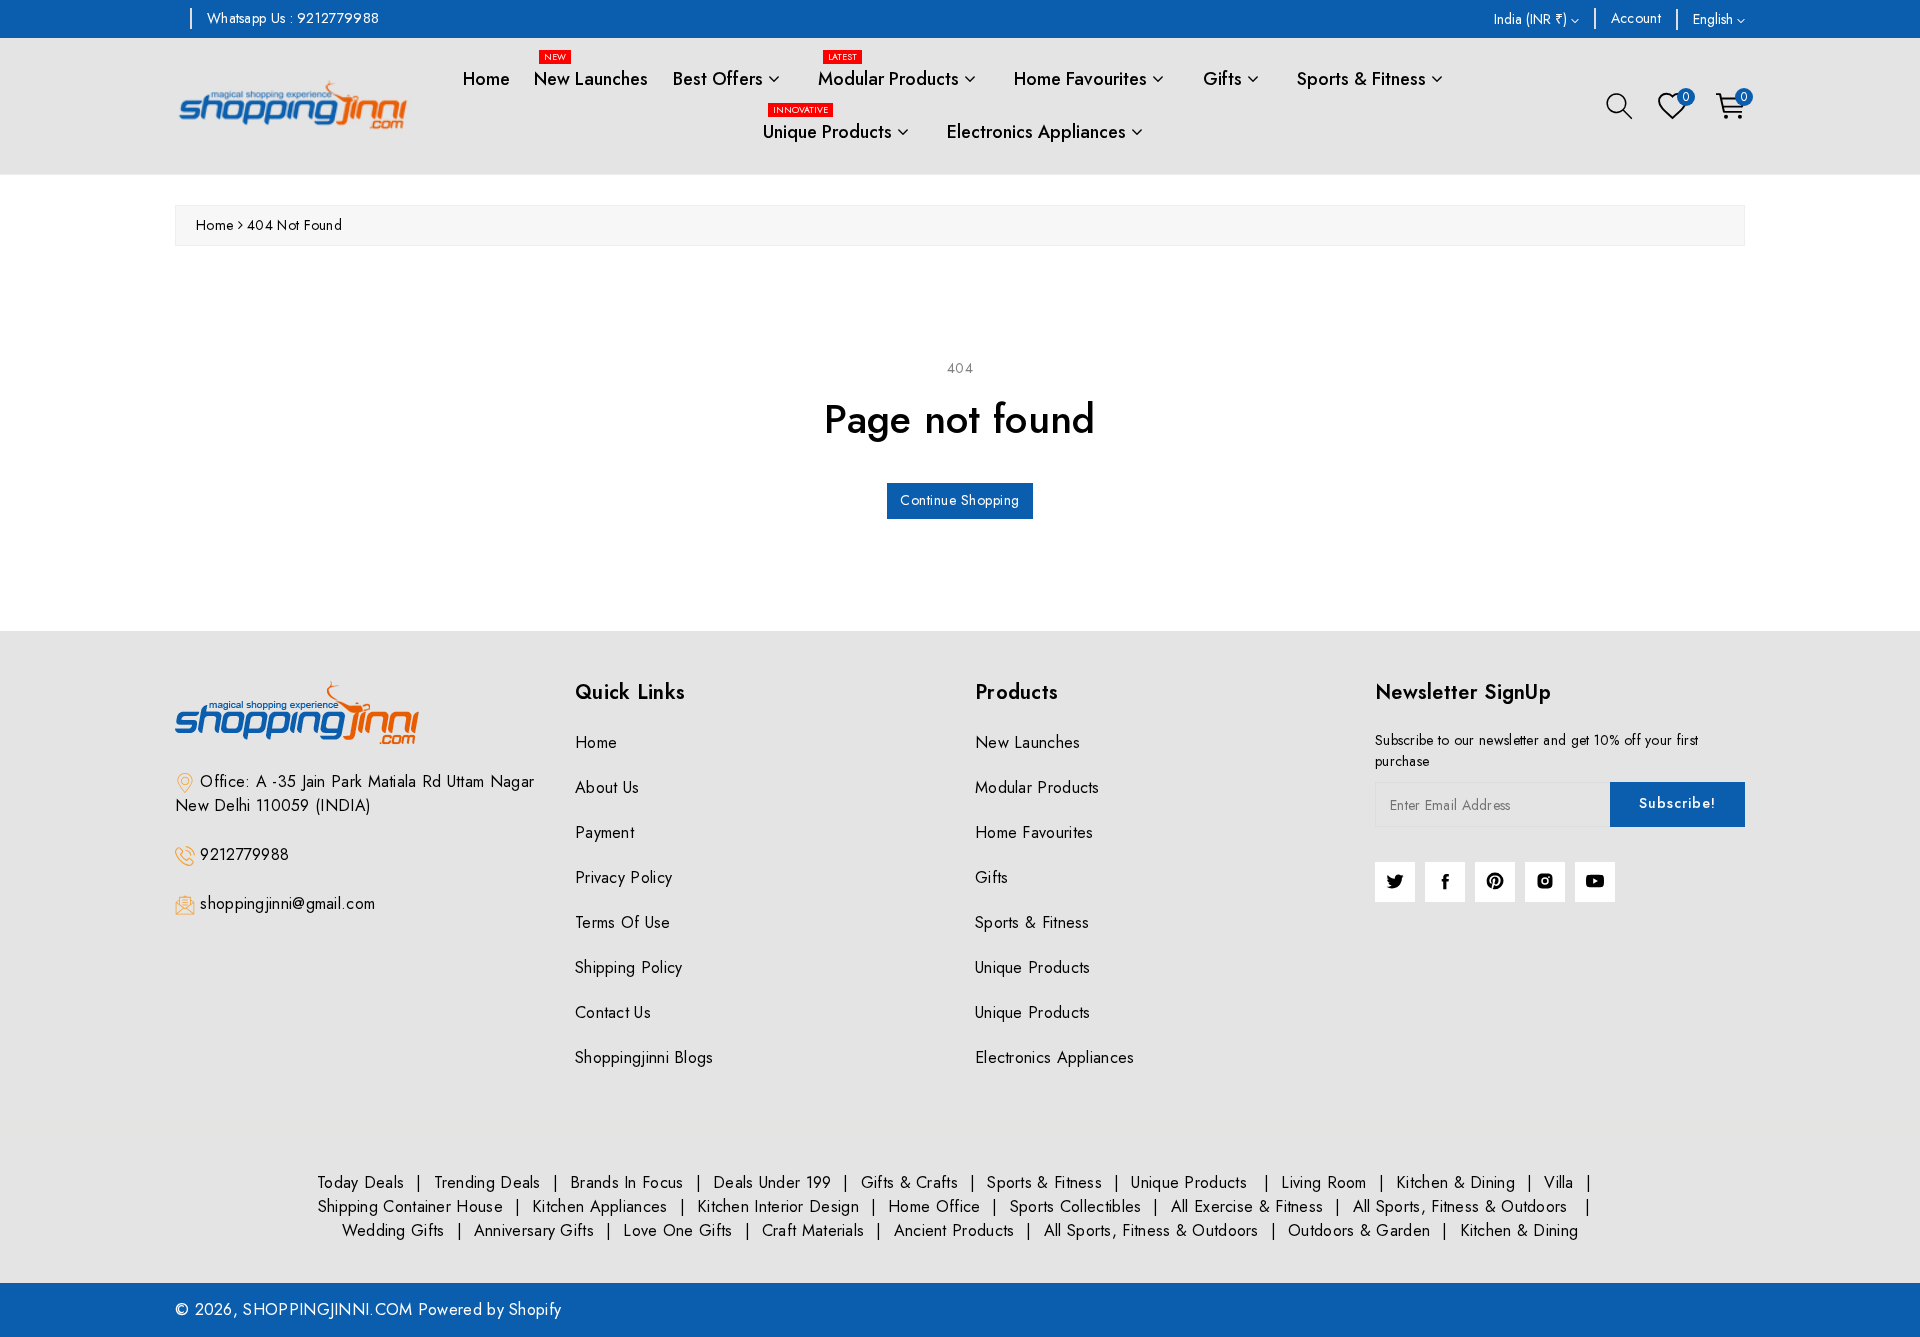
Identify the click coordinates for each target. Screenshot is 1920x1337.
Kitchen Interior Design (778, 1206)
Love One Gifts (677, 1230)
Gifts (1225, 79)
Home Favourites (1083, 79)
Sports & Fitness (1364, 79)
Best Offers (720, 79)
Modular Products (891, 72)
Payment (604, 832)
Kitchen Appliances (599, 1206)
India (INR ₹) (1532, 19)
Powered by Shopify (489, 1309)
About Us (607, 787)
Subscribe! (1677, 803)
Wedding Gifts (393, 1230)
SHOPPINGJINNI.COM (327, 1309)
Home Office (934, 1206)
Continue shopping (960, 500)
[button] (1619, 106)
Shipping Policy (629, 967)
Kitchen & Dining (1455, 1182)
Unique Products (830, 125)
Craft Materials (813, 1230)
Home (486, 79)
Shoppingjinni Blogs (644, 1057)
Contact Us (613, 1012)
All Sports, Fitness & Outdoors (1463, 1206)
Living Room (1323, 1182)
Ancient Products (954, 1230)
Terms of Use (623, 922)
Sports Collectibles (1076, 1206)
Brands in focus (627, 1182)
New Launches (591, 72)
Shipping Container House (410, 1206)
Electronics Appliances (1039, 132)
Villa (1559, 1182)
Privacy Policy (623, 877)
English (1715, 19)
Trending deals (487, 1182)
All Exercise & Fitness (1247, 1206)
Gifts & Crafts (909, 1182)
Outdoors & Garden (1359, 1230)
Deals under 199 (772, 1182)
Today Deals (360, 1182)
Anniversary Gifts (534, 1230)
